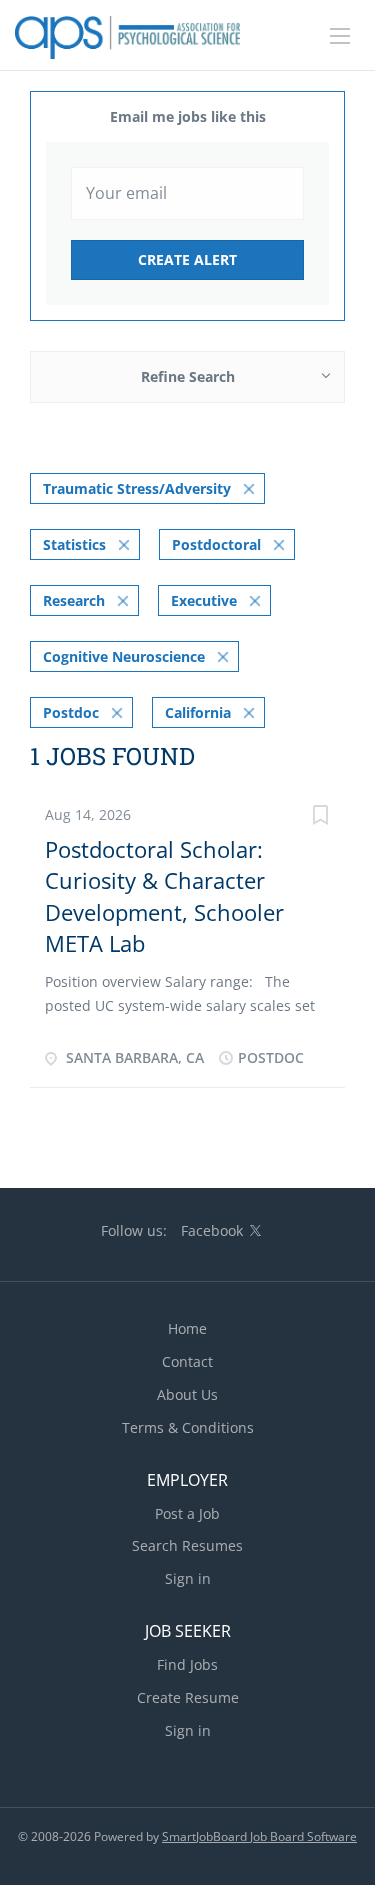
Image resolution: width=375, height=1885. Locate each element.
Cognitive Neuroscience (124, 656)
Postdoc (71, 712)
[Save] (320, 817)
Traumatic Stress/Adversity (137, 488)
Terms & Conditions (188, 1427)
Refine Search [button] (188, 376)
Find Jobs (187, 1664)
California (198, 712)
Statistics (74, 544)
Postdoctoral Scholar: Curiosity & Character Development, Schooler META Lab (164, 896)
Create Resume (188, 1697)
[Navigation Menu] (340, 36)
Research (74, 600)
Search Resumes (187, 1545)
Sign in (188, 1578)
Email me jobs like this (188, 116)
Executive (204, 600)
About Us (187, 1394)
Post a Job (187, 1513)
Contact (187, 1361)
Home (187, 1328)
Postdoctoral (216, 544)
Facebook (212, 1230)
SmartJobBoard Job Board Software (259, 1836)
